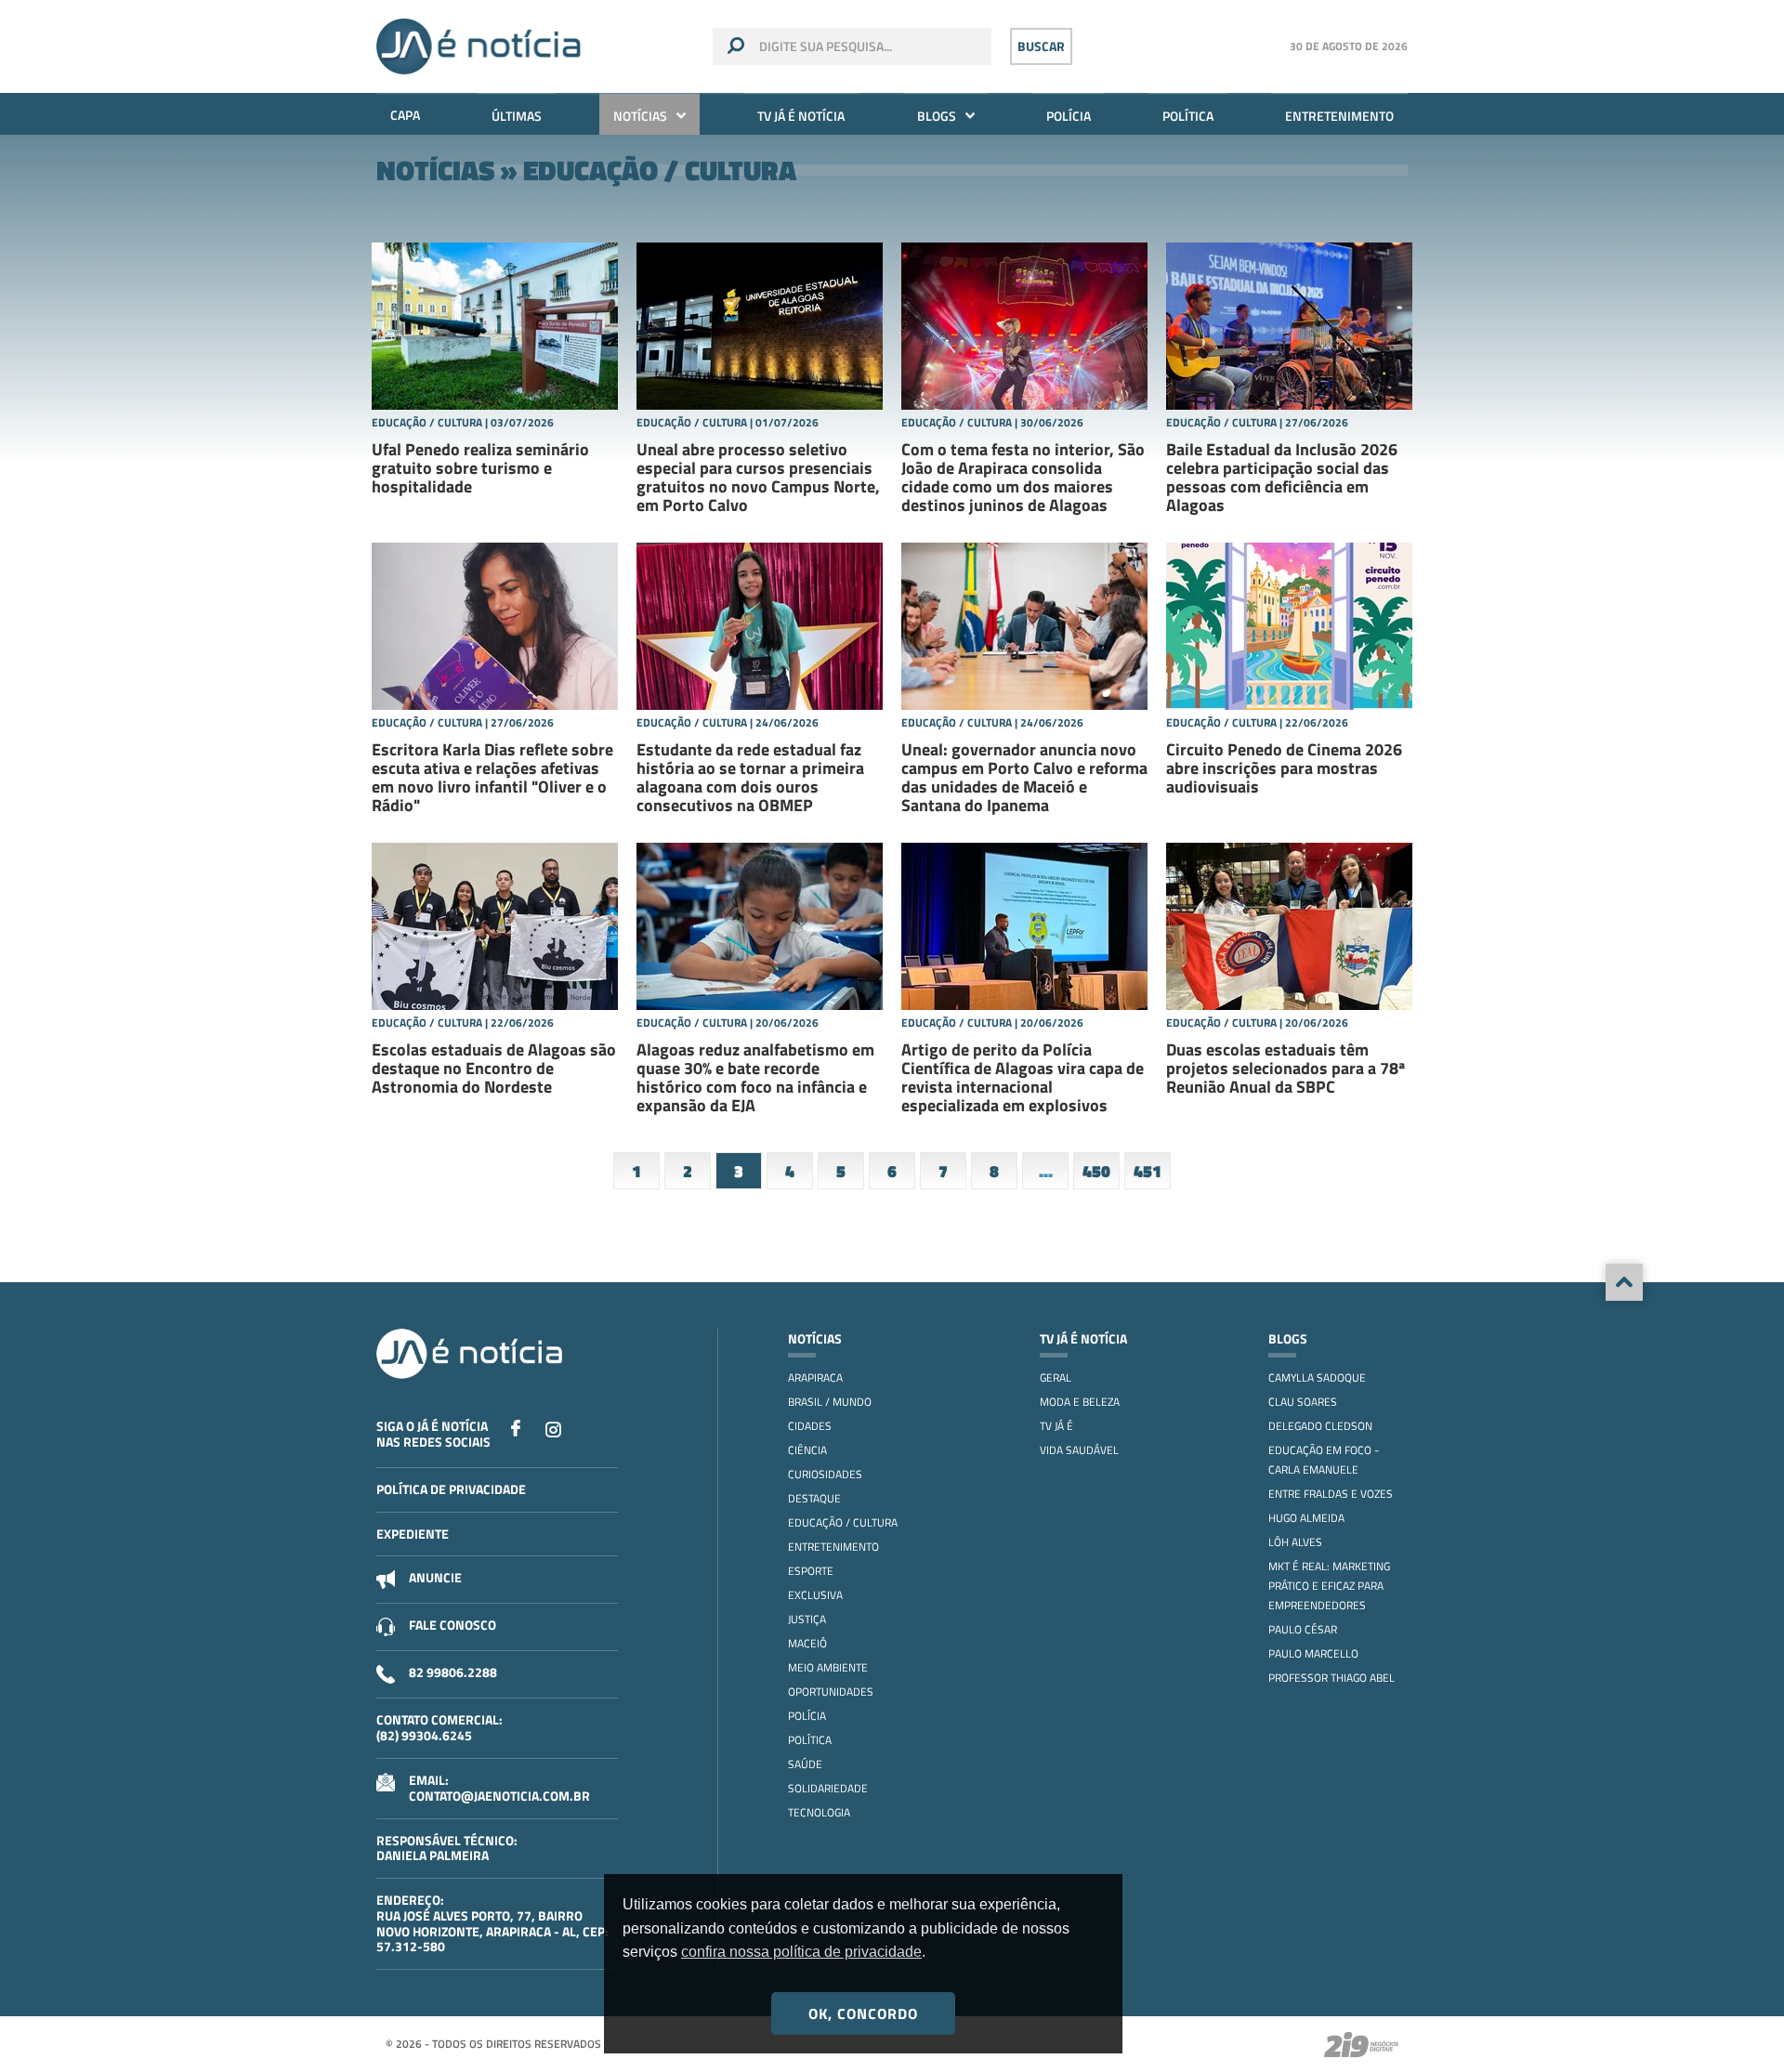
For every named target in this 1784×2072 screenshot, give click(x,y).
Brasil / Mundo (830, 1402)
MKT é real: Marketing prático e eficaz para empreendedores (1329, 1586)
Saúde (805, 1764)
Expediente (413, 1534)
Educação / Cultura (843, 1522)
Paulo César (1303, 1629)
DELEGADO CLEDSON (1320, 1426)
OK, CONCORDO (863, 2013)
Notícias (640, 116)
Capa (405, 115)
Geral (1056, 1377)
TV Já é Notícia (801, 116)
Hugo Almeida (1306, 1518)
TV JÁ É (1056, 1426)
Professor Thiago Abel (1331, 1678)
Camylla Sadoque (1317, 1377)
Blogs (937, 116)
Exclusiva (815, 1595)
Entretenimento (1339, 116)
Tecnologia (819, 1812)
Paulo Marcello (1313, 1653)
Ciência (807, 1450)
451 (1148, 1171)
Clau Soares (1303, 1402)
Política (1188, 116)
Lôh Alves (1295, 1542)
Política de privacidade (451, 1489)
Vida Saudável (1079, 1450)
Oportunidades (831, 1692)
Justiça (807, 1619)
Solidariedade (828, 1788)
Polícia (1069, 116)
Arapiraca (815, 1377)
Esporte (811, 1571)
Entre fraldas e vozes (1331, 1494)
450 (1096, 1171)
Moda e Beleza (1080, 1402)
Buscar (1041, 46)
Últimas (517, 116)
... (1046, 1171)
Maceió (807, 1643)
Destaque (814, 1498)
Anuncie (435, 1577)
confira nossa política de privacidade (801, 1952)
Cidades (810, 1426)
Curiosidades (825, 1474)
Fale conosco (453, 1625)
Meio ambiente (828, 1667)
